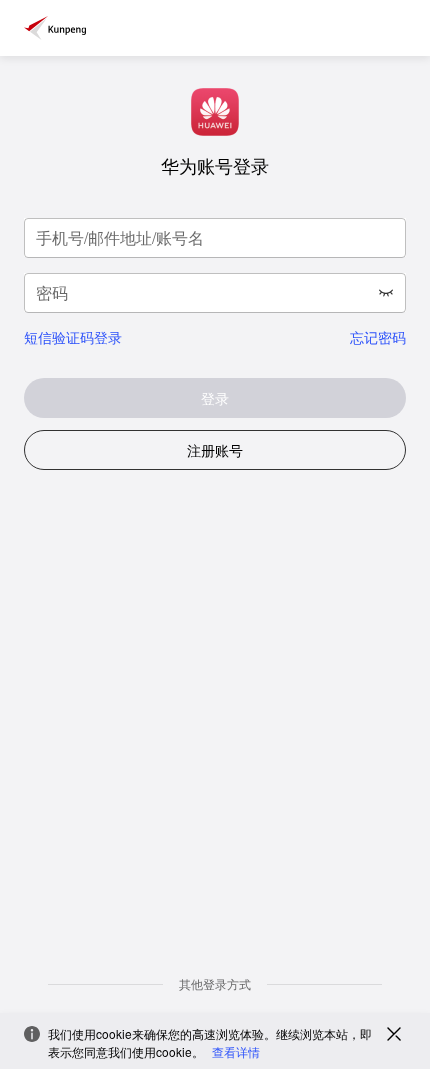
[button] (386, 293)
